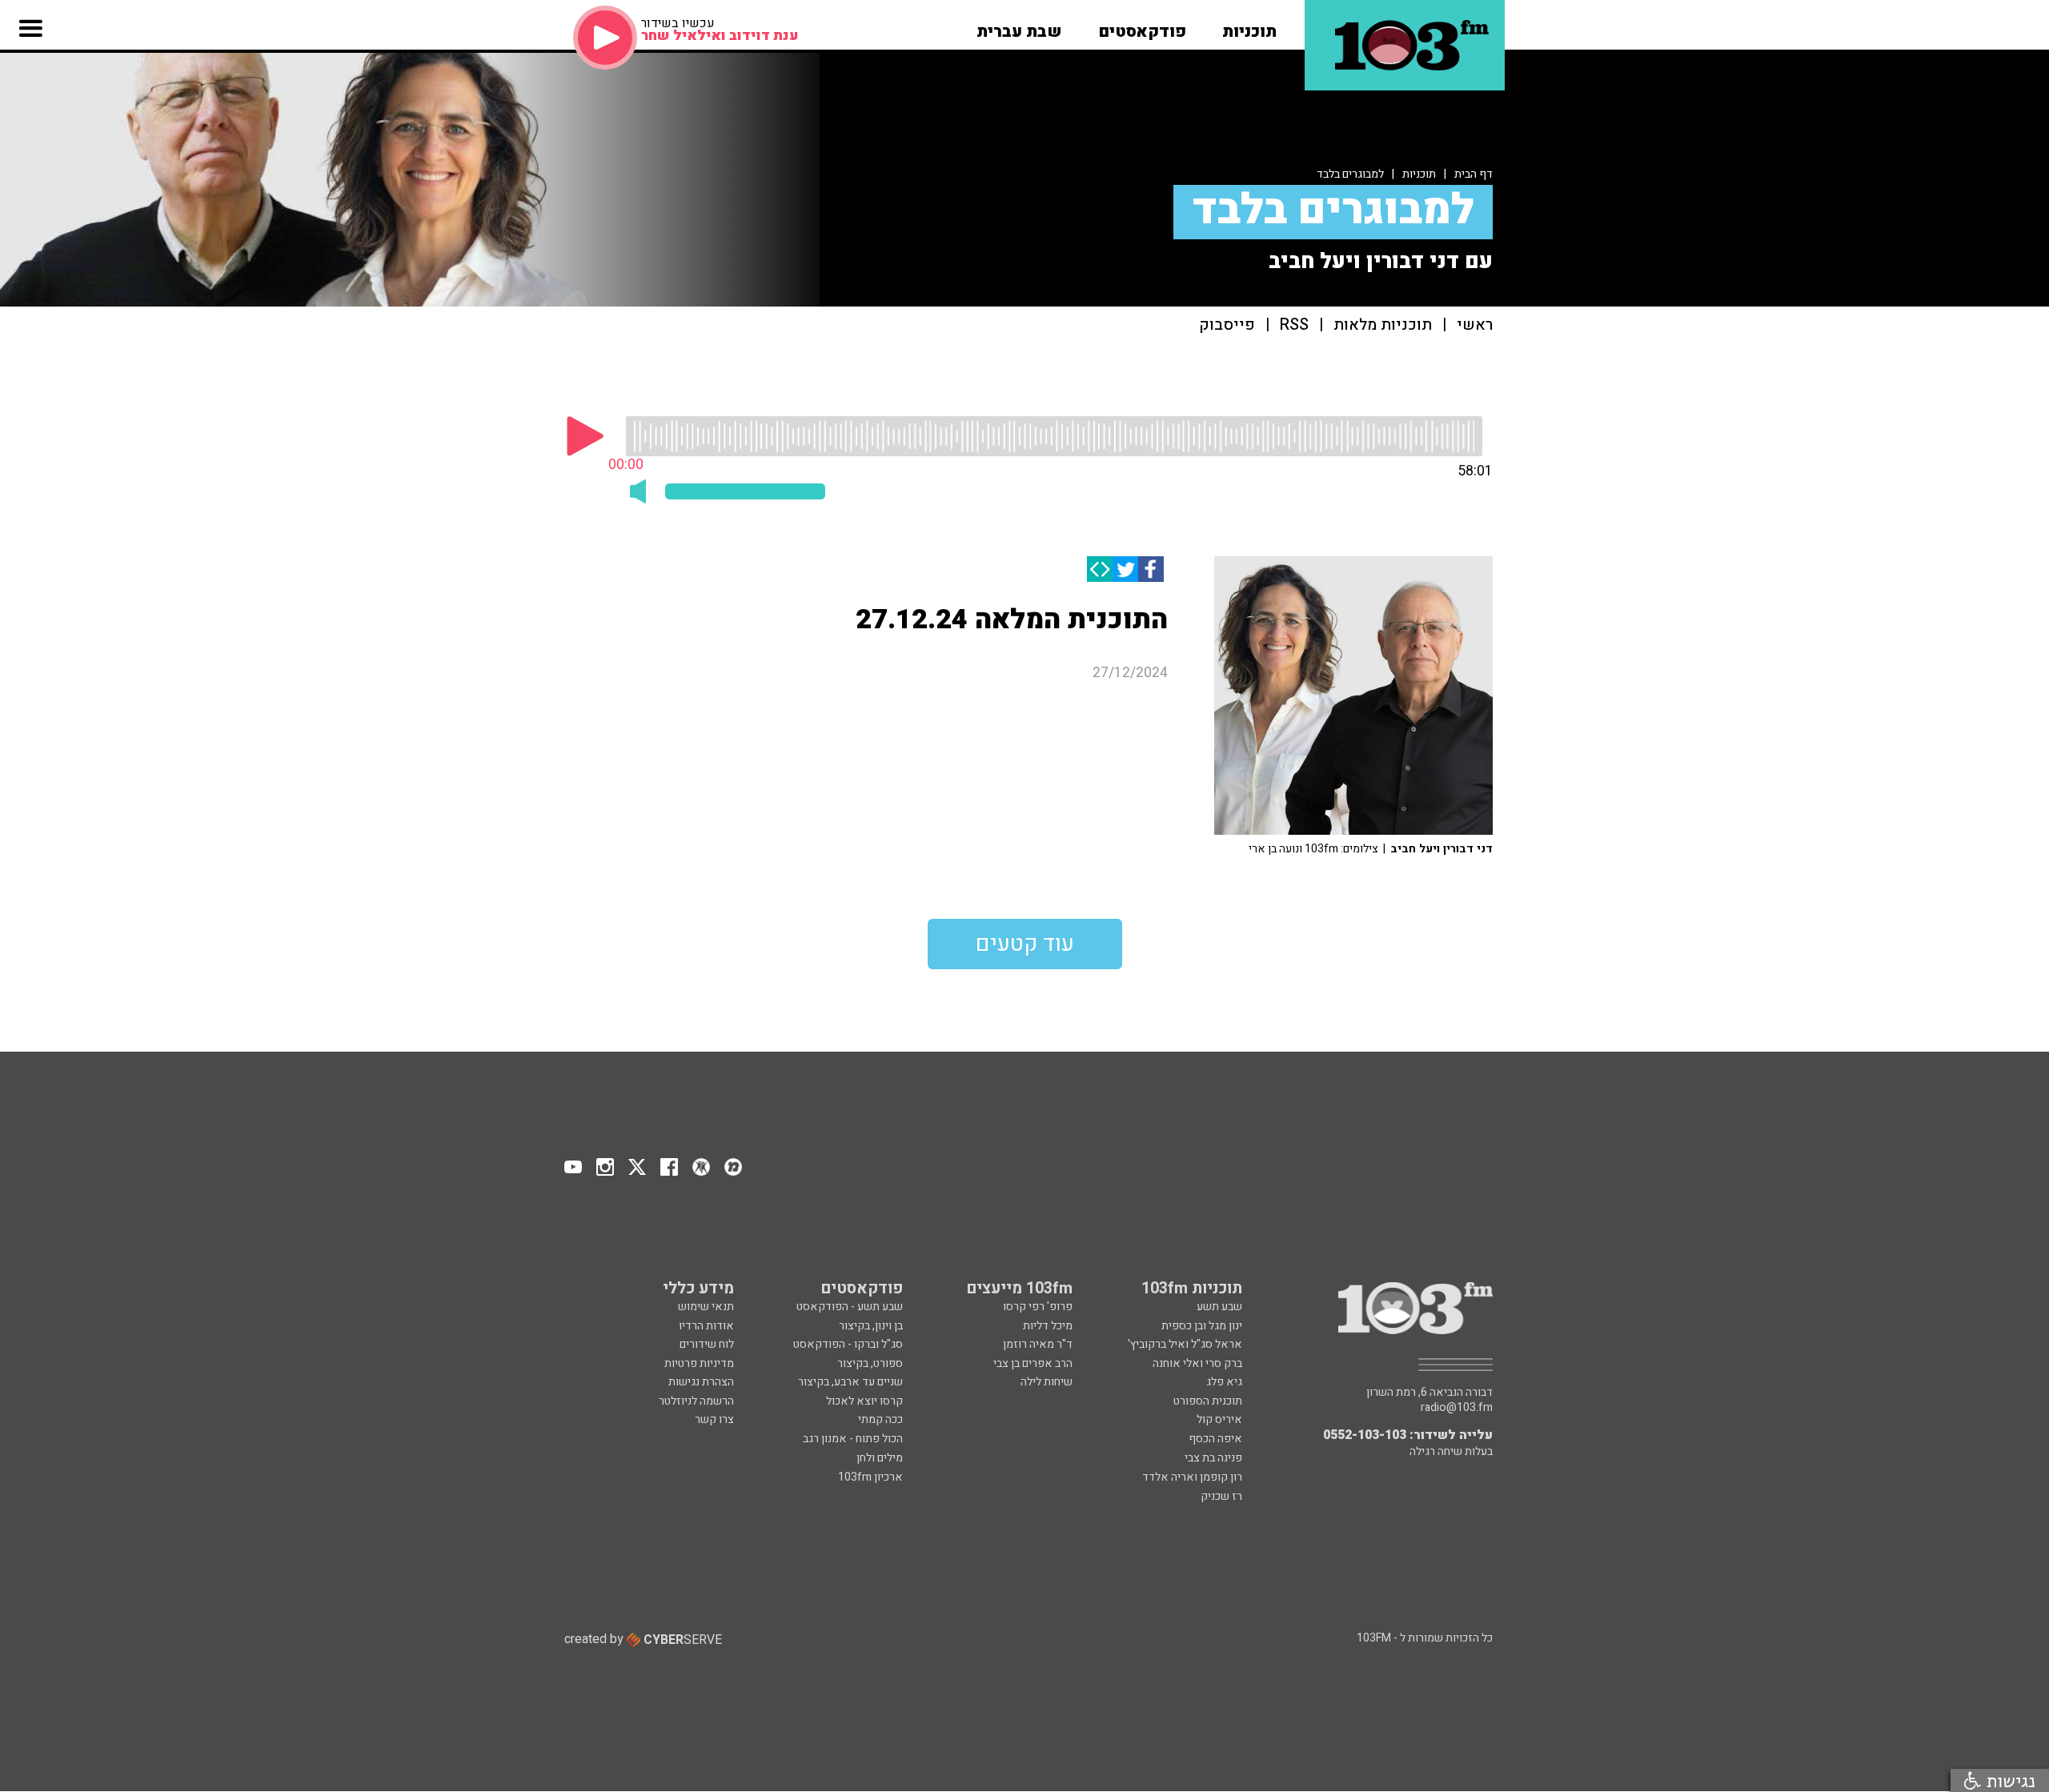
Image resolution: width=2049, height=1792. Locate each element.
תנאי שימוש (706, 1307)
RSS (1294, 325)
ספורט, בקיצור (870, 1363)
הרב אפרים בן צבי (1033, 1363)
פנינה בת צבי (1213, 1458)
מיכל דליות (1048, 1326)
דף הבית (1474, 174)
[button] (1249, 26)
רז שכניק (1221, 1496)
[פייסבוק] (1151, 569)
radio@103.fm (1457, 1408)
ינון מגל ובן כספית (1202, 1326)
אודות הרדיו (706, 1326)
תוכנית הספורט (1208, 1401)
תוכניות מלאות (1383, 325)
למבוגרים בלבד (1350, 174)
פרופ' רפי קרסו (1038, 1307)
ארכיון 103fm (870, 1477)
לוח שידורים (707, 1344)
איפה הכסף (1215, 1439)
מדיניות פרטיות (699, 1363)
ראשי (1475, 325)
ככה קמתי (880, 1419)
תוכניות (1419, 174)
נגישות (2008, 1780)
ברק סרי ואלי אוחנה (1197, 1363)
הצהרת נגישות (701, 1382)
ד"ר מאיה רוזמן (1038, 1344)
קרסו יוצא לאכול (864, 1401)
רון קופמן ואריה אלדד (1192, 1477)
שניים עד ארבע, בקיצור (850, 1382)
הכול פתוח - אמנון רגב (853, 1439)
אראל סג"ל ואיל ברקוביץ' (1185, 1344)
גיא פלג (1224, 1382)
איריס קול (1219, 1419)
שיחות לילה (1047, 1382)
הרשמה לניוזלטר (696, 1401)
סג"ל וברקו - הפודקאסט (848, 1344)
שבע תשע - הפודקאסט (850, 1307)
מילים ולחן (880, 1458)
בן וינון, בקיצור (871, 1326)
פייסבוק (1227, 325)
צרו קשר (714, 1419)
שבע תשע (1219, 1307)
